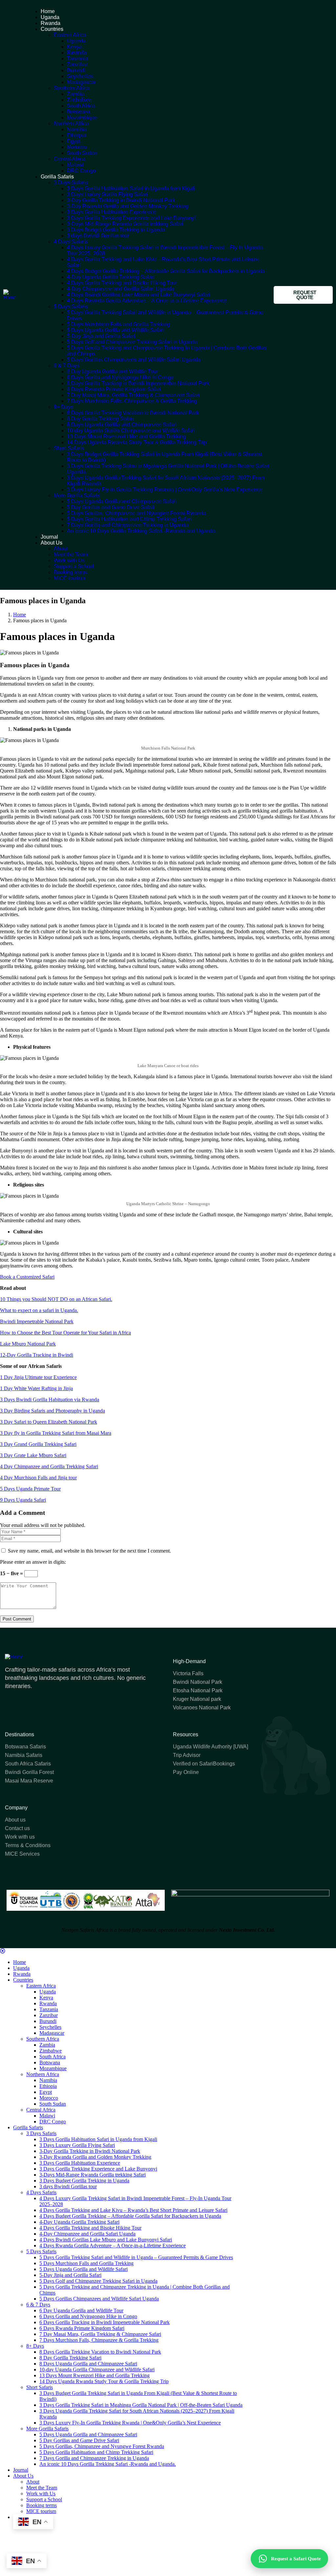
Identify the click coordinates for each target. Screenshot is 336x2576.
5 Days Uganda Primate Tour (30, 1489)
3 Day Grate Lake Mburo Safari (33, 1455)
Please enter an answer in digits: (33, 1562)
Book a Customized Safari (27, 1277)
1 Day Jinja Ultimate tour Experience (38, 1377)
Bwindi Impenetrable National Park (37, 1321)
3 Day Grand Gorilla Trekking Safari (38, 1444)
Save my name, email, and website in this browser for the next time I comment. (89, 1551)
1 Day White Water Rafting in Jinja (36, 1388)
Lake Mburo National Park (28, 1344)
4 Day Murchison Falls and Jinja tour (38, 1478)
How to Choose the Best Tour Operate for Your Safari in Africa (65, 1333)
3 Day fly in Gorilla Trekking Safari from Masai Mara (56, 1433)
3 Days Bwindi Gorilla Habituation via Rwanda (50, 1400)
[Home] (12, 297)
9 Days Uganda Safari (23, 1500)
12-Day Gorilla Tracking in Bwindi (37, 1355)
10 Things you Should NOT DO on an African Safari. (56, 1299)
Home (20, 615)
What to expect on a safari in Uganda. (39, 1310)
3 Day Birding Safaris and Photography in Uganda (52, 1411)
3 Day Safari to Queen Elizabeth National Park (49, 1422)
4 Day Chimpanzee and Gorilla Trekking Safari (49, 1466)
